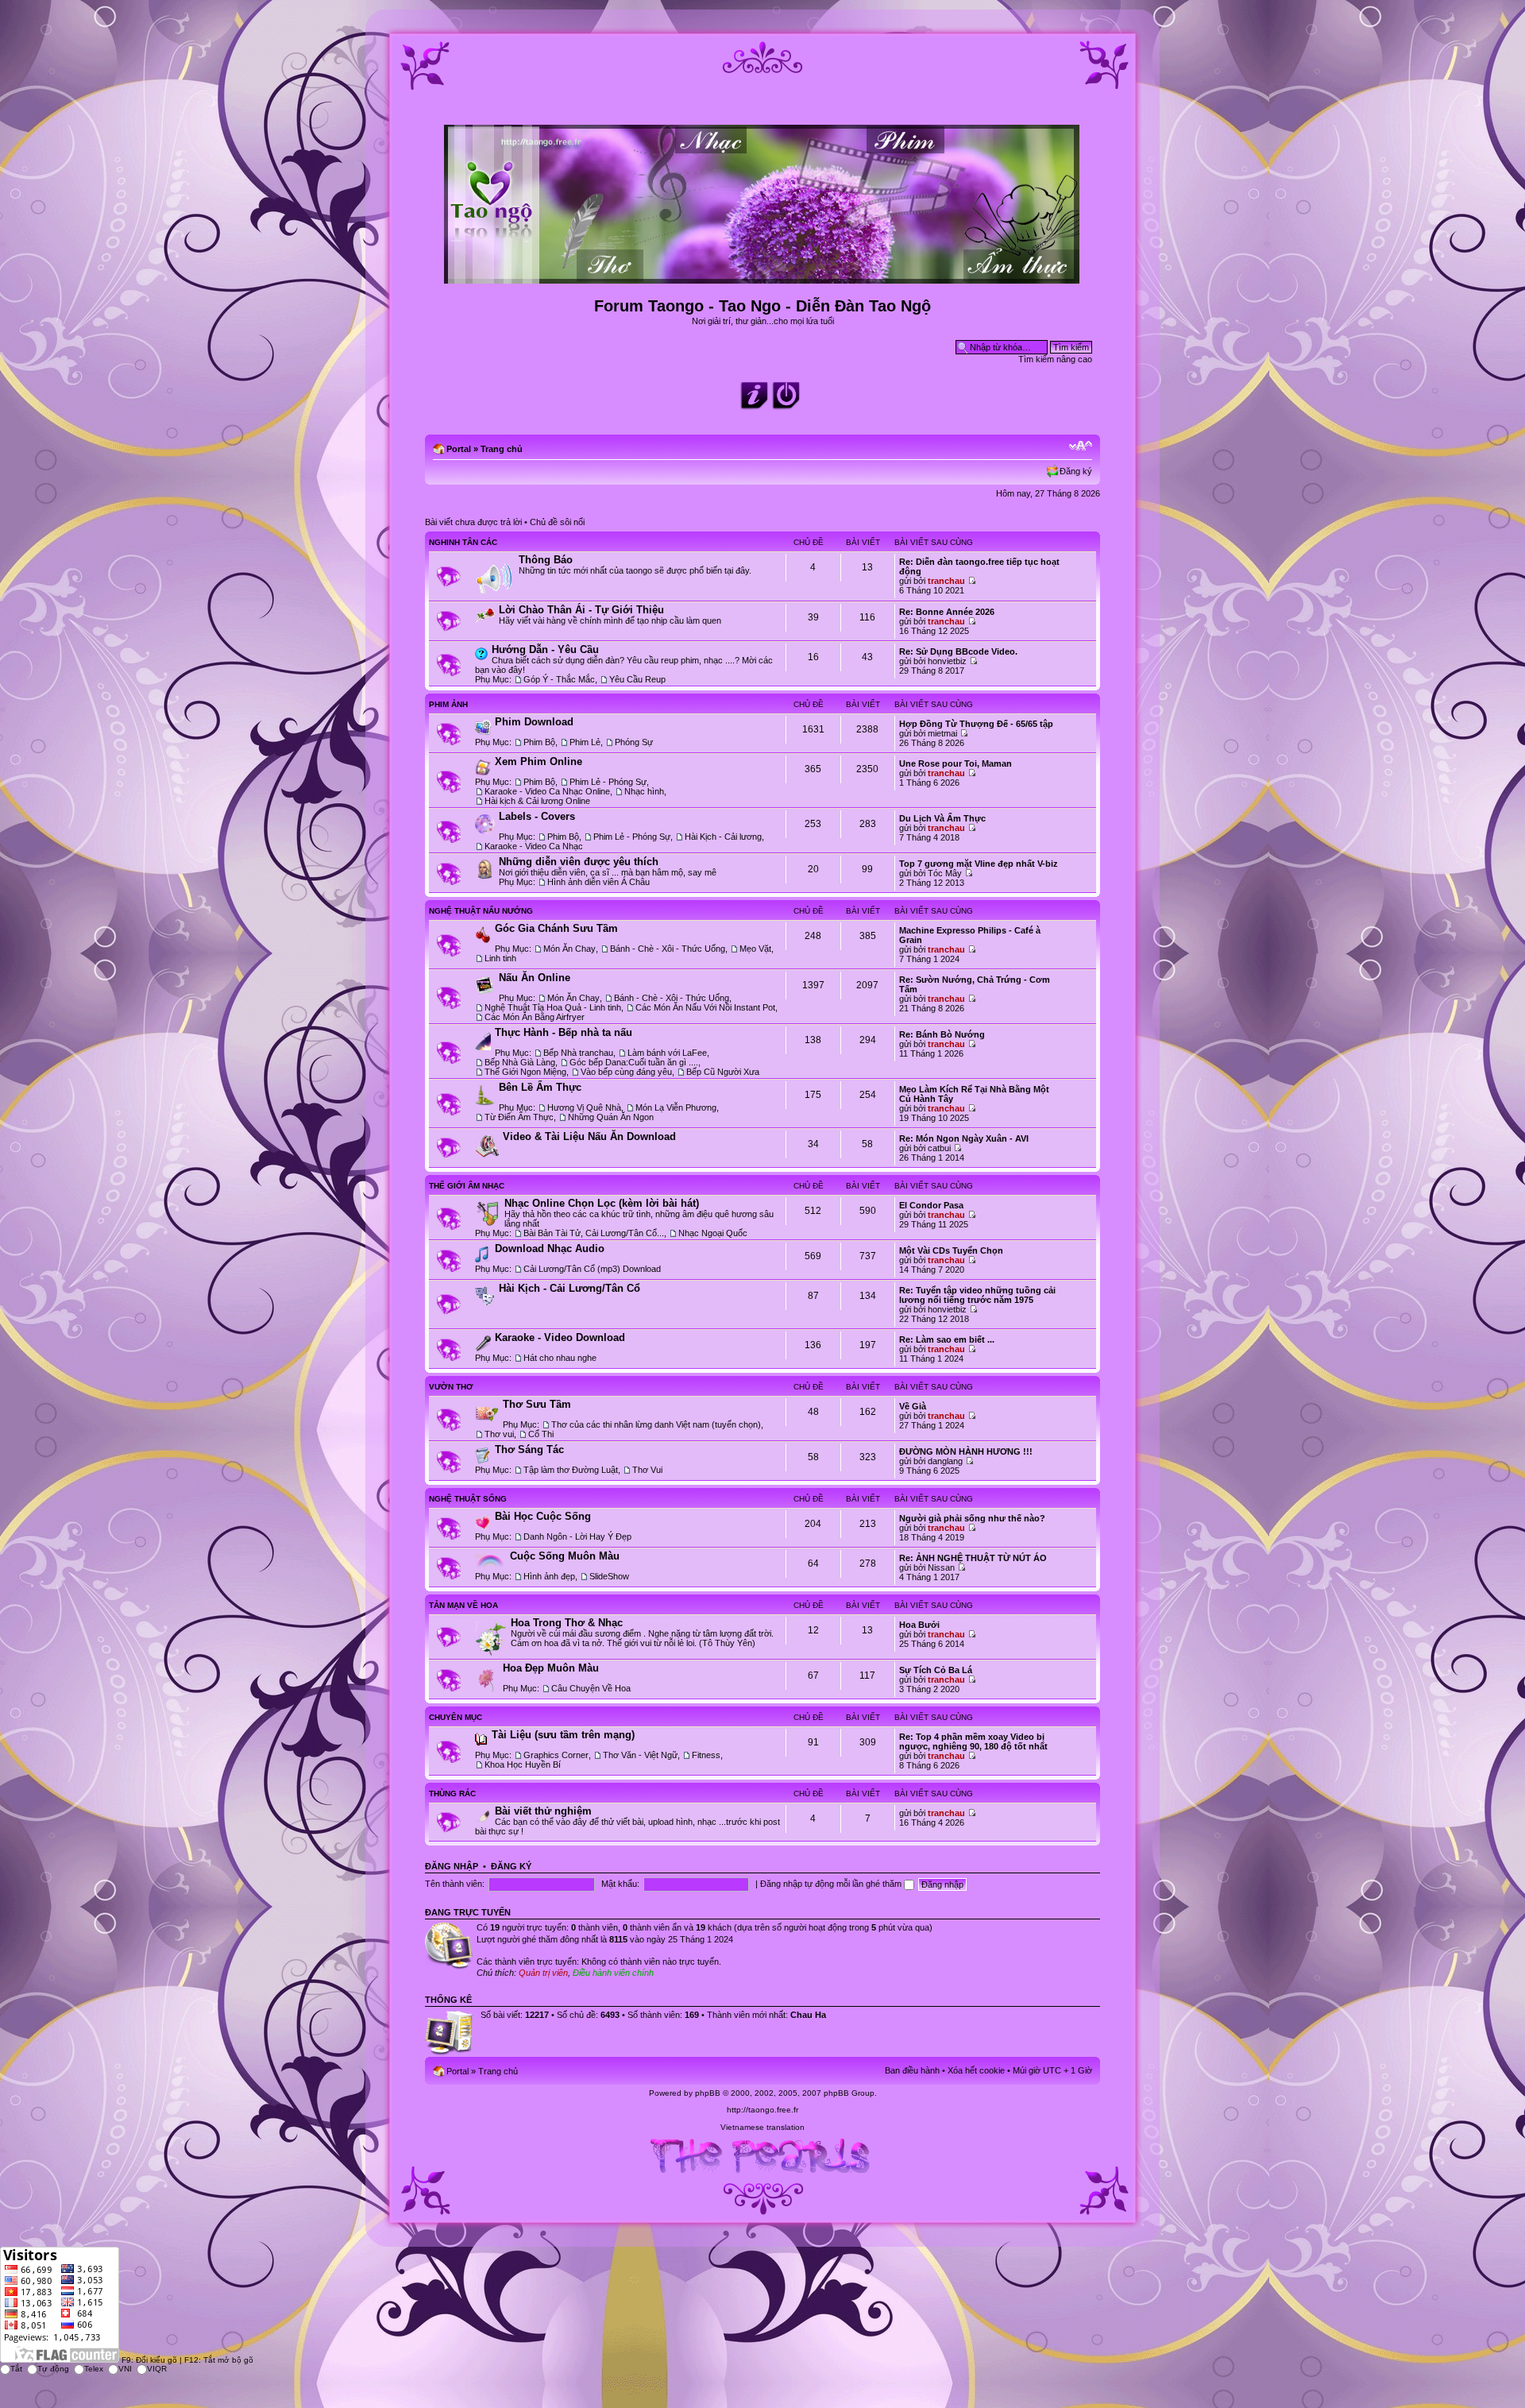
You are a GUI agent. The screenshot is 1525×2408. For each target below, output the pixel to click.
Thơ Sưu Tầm (537, 1404)
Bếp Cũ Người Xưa (723, 1072)
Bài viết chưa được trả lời (473, 522)
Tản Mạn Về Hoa (463, 1605)
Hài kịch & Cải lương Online (537, 801)
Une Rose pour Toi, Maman (956, 763)
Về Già (913, 1406)
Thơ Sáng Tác (529, 1449)
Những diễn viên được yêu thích (579, 862)
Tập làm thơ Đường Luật (571, 1470)
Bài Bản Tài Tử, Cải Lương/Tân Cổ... (594, 1233)
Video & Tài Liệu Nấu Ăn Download (589, 1136)
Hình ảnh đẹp (549, 1576)
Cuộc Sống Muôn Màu (565, 1556)
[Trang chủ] (763, 277)
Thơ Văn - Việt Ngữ (640, 1755)
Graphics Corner (556, 1755)
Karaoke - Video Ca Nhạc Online (547, 791)
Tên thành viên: (455, 1884)
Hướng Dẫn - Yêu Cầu (545, 649)
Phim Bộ (539, 742)
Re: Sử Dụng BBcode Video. (958, 651)
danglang (945, 1461)
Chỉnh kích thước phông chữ (1081, 446)
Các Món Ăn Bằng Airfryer (535, 1017)
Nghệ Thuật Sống (468, 1499)
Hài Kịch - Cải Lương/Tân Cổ (569, 1288)
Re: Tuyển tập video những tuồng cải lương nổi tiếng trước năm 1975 (977, 1295)
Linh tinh (500, 958)
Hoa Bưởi (919, 1625)
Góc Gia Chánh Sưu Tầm (556, 928)
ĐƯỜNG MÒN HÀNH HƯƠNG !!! (966, 1451)
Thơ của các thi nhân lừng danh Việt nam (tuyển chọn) (656, 1424)
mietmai (942, 733)
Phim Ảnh (448, 704)
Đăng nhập (452, 1866)
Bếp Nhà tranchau (578, 1053)
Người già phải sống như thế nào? (972, 1518)
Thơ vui (499, 1434)
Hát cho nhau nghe (560, 1358)
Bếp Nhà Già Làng (520, 1062)
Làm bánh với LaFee (667, 1053)
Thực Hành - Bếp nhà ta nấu (564, 1032)
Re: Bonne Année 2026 (947, 612)
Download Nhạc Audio (550, 1248)
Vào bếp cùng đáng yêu (626, 1072)
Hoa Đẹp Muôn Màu (551, 1668)
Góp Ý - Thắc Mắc (559, 679)
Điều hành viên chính (613, 1973)
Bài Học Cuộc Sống (543, 1516)
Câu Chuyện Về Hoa (591, 1688)
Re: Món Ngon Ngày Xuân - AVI (964, 1138)
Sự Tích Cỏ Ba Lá (936, 1670)
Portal (459, 449)
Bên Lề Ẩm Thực (540, 1087)
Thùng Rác (452, 1793)
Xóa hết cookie (976, 2070)
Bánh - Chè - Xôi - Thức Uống (668, 949)
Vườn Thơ (451, 1387)
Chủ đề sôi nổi (557, 522)
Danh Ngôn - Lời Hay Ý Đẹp (577, 1536)
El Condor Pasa (931, 1205)
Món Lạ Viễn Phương (676, 1107)
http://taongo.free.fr (762, 2110)
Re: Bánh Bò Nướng (942, 1034)
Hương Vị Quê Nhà (584, 1107)
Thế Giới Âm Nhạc (467, 1186)
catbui (939, 1148)
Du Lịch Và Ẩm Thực (942, 818)
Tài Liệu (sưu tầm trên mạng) (563, 1735)
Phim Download (534, 722)
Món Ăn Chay (569, 949)
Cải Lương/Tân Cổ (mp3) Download (592, 1269)
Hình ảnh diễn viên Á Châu (598, 882)
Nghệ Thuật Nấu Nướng (481, 911)
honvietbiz (947, 661)
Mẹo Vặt (755, 949)
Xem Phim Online (539, 761)
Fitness (706, 1755)
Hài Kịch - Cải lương (723, 837)
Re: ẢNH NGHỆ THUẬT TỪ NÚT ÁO (973, 1558)
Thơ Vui (647, 1470)
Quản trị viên (543, 1973)
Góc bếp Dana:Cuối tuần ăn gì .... (634, 1062)
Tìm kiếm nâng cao (1055, 359)
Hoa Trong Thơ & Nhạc (567, 1623)
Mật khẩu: (620, 1884)
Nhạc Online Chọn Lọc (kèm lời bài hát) (602, 1203)
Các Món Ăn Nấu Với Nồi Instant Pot (705, 1007)
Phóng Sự (634, 742)
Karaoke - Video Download (560, 1337)
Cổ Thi (541, 1434)
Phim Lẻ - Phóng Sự (608, 782)
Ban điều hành (912, 2070)
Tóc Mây (945, 873)
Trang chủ (502, 449)
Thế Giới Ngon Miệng (525, 1072)
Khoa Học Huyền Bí (523, 1764)
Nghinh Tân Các (463, 542)
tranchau (946, 581)
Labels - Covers (537, 816)
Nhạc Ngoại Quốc (713, 1233)
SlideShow (609, 1576)
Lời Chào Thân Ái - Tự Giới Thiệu (581, 610)
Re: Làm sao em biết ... (947, 1339)
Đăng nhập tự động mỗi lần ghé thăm (832, 1884)
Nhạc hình (644, 791)
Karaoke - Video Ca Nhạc (534, 846)
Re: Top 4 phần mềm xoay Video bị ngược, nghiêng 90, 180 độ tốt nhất (973, 1741)
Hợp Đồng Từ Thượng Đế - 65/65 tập (976, 724)
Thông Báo (546, 560)
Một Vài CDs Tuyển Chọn (951, 1250)
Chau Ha (808, 2015)
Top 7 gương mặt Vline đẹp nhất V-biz (979, 864)
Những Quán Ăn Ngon (611, 1117)
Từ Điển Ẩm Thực (519, 1117)
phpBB (708, 2093)
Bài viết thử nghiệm (543, 1811)
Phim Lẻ (585, 742)
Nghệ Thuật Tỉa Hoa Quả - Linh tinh (553, 1007)
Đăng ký (1076, 471)
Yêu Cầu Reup (637, 679)
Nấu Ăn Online (535, 978)
